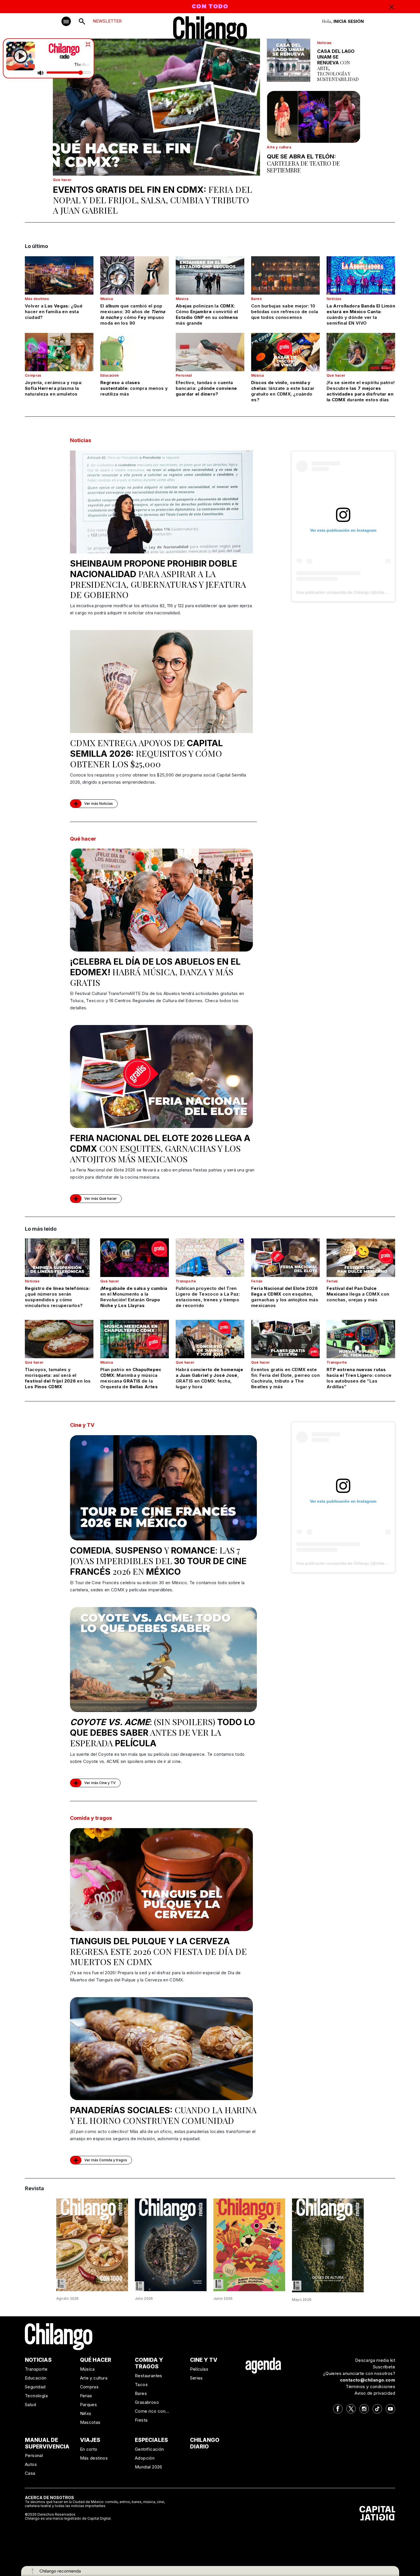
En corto (89, 2449)
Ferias (257, 1281)
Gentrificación (149, 2449)
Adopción (145, 2458)
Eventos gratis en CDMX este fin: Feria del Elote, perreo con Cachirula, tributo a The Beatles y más (285, 1378)
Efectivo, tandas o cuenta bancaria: (206, 388)
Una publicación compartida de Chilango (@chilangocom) (348, 592)
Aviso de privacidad (375, 2393)
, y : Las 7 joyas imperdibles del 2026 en (158, 1561)
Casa (30, 2473)
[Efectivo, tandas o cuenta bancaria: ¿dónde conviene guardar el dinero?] (210, 352)
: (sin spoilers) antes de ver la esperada (163, 1732)
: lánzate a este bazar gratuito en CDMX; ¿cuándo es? (283, 391)
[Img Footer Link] (263, 2365)
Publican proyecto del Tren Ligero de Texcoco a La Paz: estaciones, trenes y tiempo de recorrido (208, 1297)
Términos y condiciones (370, 2387)
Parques (89, 2405)
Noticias (324, 43)
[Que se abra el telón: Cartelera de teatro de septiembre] (314, 117)
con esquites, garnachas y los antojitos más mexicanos (160, 1149)
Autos (31, 2464)
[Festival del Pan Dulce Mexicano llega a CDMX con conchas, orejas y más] (361, 1258)
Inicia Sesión (349, 21)
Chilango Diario (205, 2443)
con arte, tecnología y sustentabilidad (338, 65)
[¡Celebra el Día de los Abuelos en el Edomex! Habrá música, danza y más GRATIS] (161, 900)
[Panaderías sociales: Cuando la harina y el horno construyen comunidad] (161, 2049)
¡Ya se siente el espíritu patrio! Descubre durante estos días (361, 391)
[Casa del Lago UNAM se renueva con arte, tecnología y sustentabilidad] (288, 60)
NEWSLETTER (107, 21)
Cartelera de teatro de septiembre (303, 163)
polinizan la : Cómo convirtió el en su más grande (207, 314)
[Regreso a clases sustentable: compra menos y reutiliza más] (135, 352)
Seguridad (35, 2387)
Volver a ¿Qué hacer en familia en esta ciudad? (54, 312)
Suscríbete (384, 2367)
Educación (110, 375)
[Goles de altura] (328, 2245)
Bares (256, 299)
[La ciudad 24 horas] (171, 2244)
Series (196, 2378)
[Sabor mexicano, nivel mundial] (249, 2244)
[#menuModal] (66, 21)
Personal (184, 375)
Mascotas (90, 2422)
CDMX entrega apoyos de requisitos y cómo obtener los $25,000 (146, 753)
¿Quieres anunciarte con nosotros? (359, 2373)
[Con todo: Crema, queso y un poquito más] (92, 2244)
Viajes (90, 2440)
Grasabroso (147, 2402)
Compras (33, 375)
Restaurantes (149, 2376)
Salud (30, 2405)
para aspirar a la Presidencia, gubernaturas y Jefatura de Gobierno (158, 579)
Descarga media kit (375, 2360)
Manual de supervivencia (47, 2443)
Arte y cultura (279, 147)
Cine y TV (82, 1425)
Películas (199, 2369)
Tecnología (36, 2396)
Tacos (141, 2385)
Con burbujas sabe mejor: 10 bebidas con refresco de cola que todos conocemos (285, 312)
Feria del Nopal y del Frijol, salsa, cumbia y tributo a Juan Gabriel (152, 200)
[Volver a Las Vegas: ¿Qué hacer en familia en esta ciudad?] (59, 275)
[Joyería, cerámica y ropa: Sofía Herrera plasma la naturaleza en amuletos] (59, 352)
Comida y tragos (91, 1818)
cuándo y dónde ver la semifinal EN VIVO (361, 314)
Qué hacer (62, 180)
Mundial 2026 (149, 2467)
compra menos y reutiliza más (134, 388)
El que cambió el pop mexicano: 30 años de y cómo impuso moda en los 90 (133, 314)
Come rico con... (152, 2411)
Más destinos (37, 299)
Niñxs (86, 2413)
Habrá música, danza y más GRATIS (155, 972)
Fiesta (141, 2420)
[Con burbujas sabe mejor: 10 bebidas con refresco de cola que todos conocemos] (285, 275)
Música (107, 299)
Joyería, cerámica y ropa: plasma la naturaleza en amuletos (54, 388)
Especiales (151, 2440)
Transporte (186, 1281)
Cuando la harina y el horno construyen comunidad (163, 2115)
